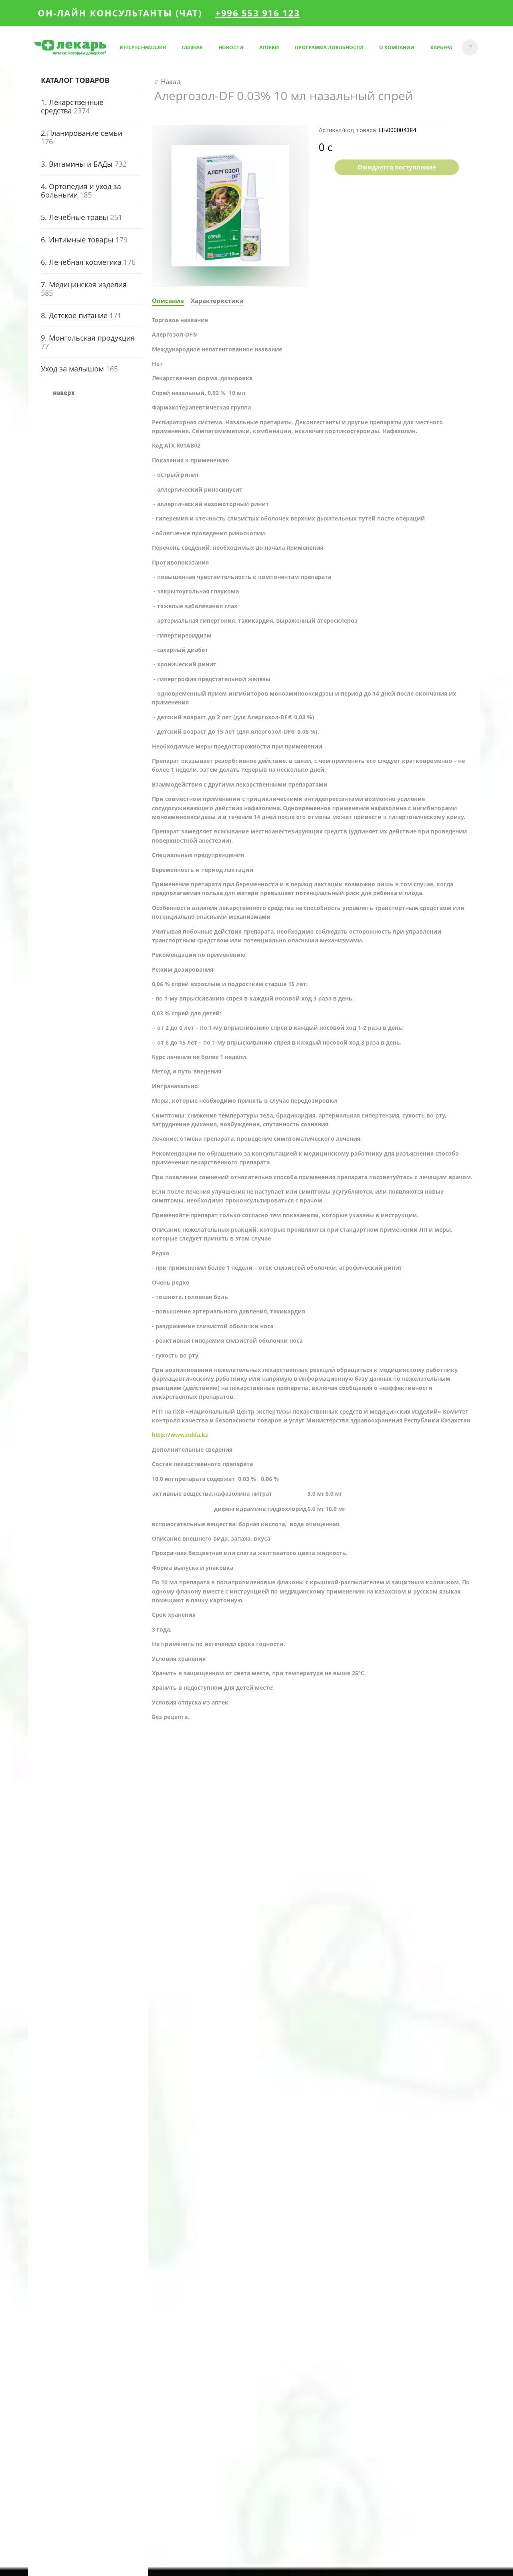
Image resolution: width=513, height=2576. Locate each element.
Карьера (441, 47)
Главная (192, 47)
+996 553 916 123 (258, 13)
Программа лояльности (329, 47)
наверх (64, 393)
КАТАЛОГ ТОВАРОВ (75, 80)
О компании (397, 47)
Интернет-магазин (143, 47)
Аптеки (269, 47)
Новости (231, 47)
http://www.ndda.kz (180, 1435)
